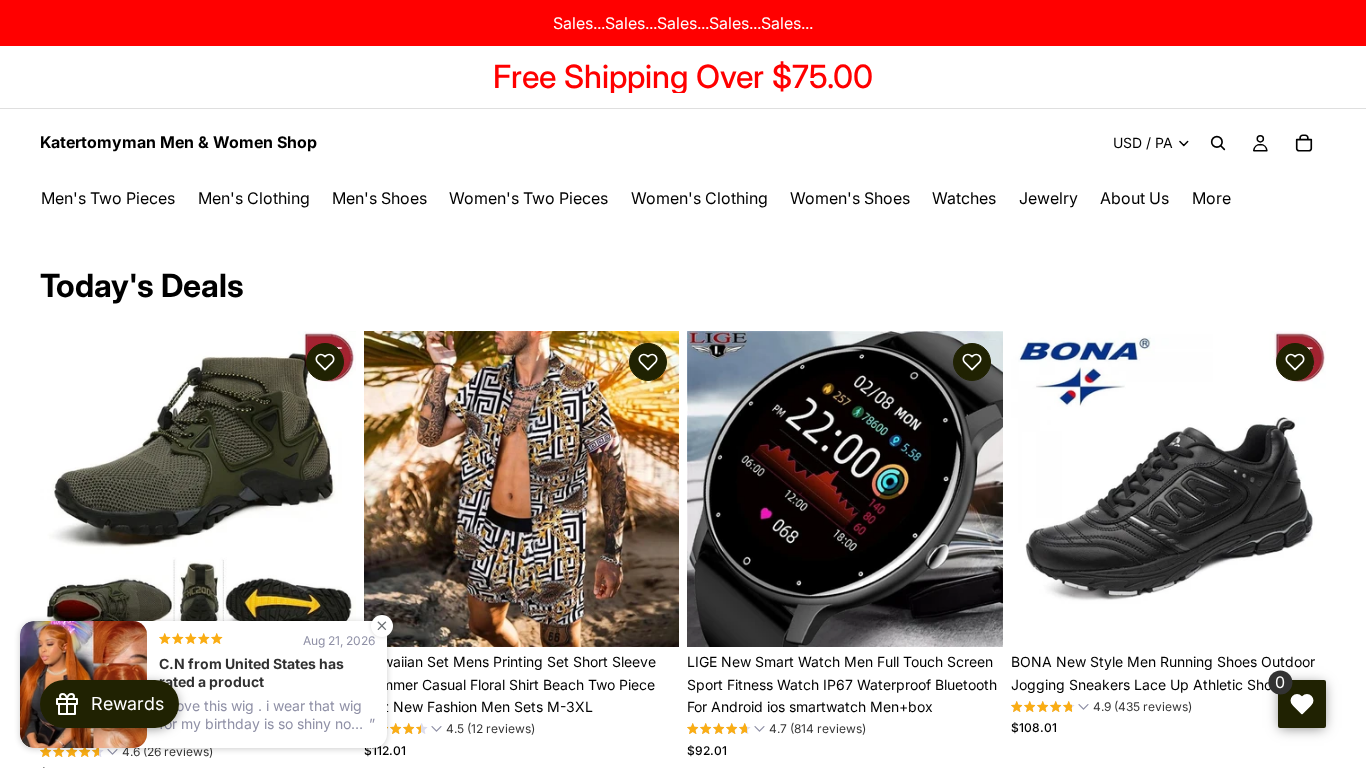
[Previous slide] (70, 489)
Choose (342, 615)
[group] (126, 754)
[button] (325, 362)
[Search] (1218, 143)
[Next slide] (326, 489)
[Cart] (1304, 143)
